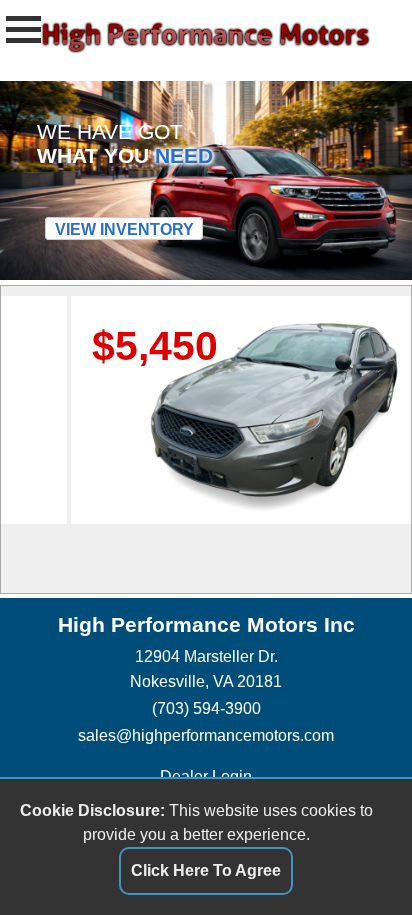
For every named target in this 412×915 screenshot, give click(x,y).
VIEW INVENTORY (124, 229)
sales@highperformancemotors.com (206, 735)
